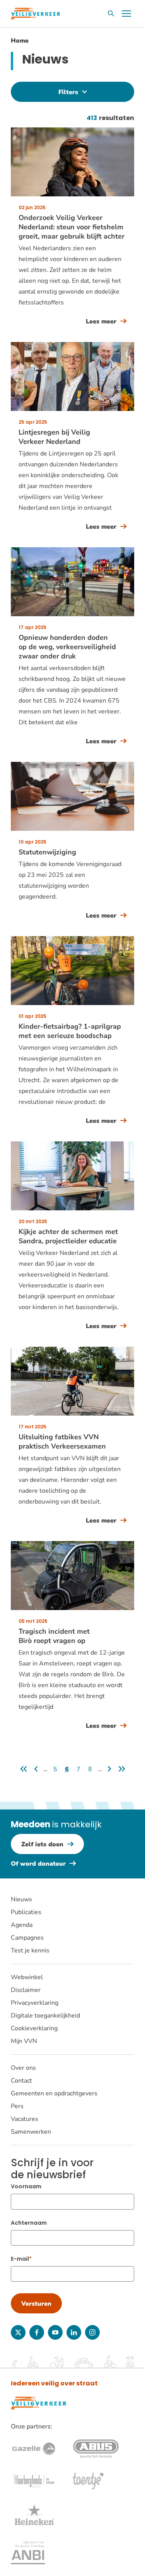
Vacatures (25, 2119)
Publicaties (26, 1912)
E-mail (20, 2259)
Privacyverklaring (35, 2003)
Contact (21, 2081)
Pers (17, 2106)
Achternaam (29, 2223)
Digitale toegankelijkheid (45, 2016)
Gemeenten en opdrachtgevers (54, 2093)
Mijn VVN (24, 2041)
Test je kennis (30, 1950)
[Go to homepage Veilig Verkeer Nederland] (35, 14)
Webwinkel (27, 1977)
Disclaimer (26, 1990)
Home (20, 41)
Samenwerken (31, 2132)
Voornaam (26, 2186)
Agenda (22, 1925)
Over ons (23, 2068)
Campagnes (27, 1938)
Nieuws (21, 1899)
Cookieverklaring (34, 2028)
